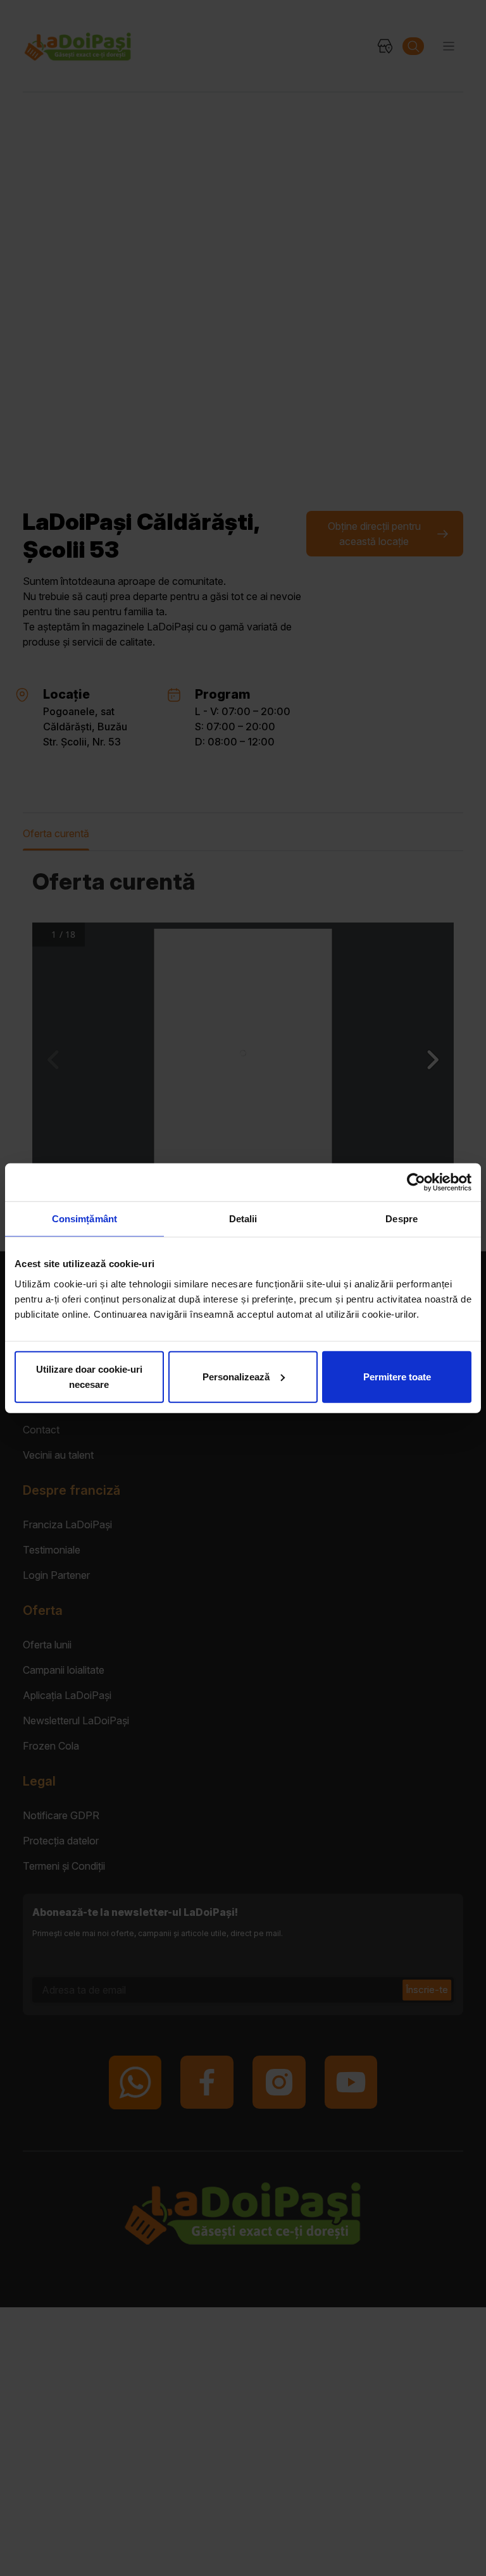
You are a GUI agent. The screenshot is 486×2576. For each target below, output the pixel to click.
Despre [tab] (402, 1219)
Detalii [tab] (243, 1219)
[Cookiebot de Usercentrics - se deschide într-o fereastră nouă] (416, 1182)
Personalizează (236, 1376)
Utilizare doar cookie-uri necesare (89, 1376)
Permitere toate (397, 1376)
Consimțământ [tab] (84, 1219)
